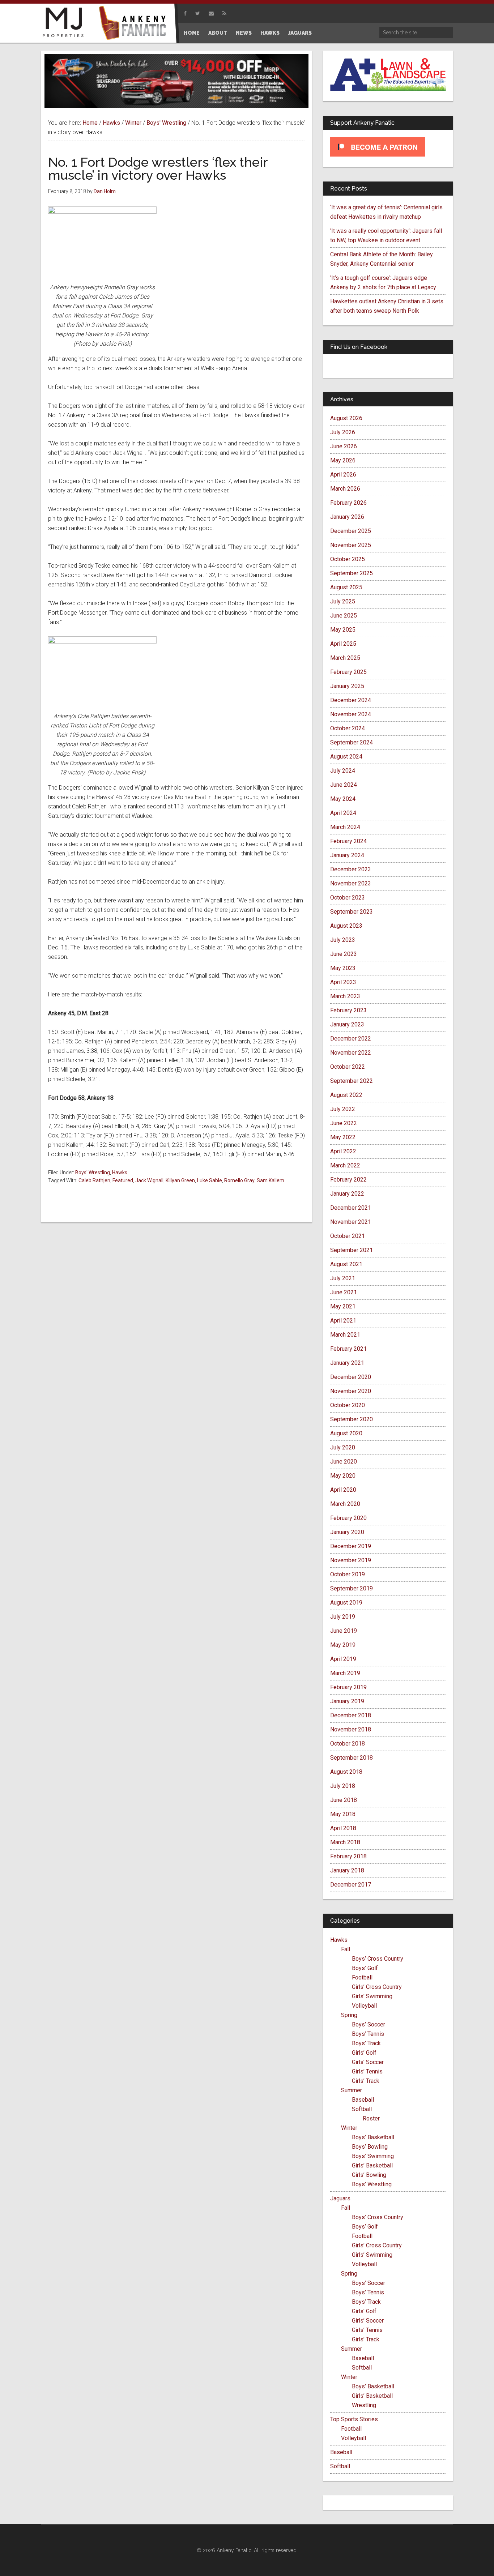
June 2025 (344, 616)
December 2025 (351, 531)
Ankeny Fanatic (135, 24)
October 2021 (348, 1236)
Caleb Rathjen (94, 1180)
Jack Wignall (149, 1180)
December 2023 (351, 869)
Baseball (363, 2100)
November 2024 (351, 714)
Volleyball (364, 2006)
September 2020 (352, 1419)
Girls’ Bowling (369, 2175)
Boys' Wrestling (93, 1172)
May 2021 (343, 1306)
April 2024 (343, 813)
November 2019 (351, 1560)
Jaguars (340, 2198)
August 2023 (346, 926)
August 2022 (346, 1095)
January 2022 (347, 1194)
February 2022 (348, 1180)
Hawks (120, 1172)
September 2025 (352, 573)
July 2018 (343, 1786)
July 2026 (343, 432)
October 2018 (348, 1744)
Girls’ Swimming (372, 1996)
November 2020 (351, 1391)
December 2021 (351, 1208)
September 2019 (352, 1588)
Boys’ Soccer (369, 2024)
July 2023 (343, 940)
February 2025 (348, 672)
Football (362, 1977)
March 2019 (345, 1673)
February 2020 (348, 1518)
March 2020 (345, 1504)
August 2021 (346, 1264)
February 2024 (348, 841)
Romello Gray (239, 1180)
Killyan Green (180, 1180)
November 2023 (351, 883)
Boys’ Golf (365, 1968)
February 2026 (348, 503)
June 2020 (344, 1462)
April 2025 (343, 644)
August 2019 (346, 1603)
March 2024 (345, 827)
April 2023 (343, 982)
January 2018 (347, 1870)
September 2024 (352, 742)
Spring (349, 2015)
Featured (123, 1180)
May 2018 (343, 1814)
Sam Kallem (271, 1180)
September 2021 (352, 1250)
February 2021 (348, 1349)
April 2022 (343, 1151)
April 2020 (343, 1490)
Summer (352, 2090)
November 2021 (351, 1222)
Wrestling (364, 2405)
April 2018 (343, 1828)
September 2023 (352, 912)
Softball (362, 2109)
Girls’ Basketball (372, 2165)
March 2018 (345, 1842)
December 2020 (351, 1377)
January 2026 (347, 517)
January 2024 (347, 855)
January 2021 (347, 1363)
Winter (349, 2128)
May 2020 (343, 1476)
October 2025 (348, 559)
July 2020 (343, 1447)
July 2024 (343, 771)
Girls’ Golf (364, 2053)
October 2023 (348, 898)
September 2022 (352, 1081)
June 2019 (344, 1631)
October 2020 (348, 1405)
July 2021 (343, 1278)
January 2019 (347, 1701)
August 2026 (346, 418)
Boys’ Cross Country (378, 1959)
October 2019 (348, 1574)
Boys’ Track (366, 2043)
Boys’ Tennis (368, 2034)
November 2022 (351, 1053)
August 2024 (346, 757)
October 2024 (348, 728)
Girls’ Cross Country (377, 1987)
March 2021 (345, 1335)
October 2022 (348, 1067)
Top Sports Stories (354, 2419)
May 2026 (343, 460)
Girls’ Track (366, 2081)
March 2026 (345, 489)
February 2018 (348, 1856)
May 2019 (343, 1645)
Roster (371, 2118)
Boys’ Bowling (370, 2147)
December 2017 (351, 1885)
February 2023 (348, 1010)
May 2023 (343, 968)
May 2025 (343, 630)
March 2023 (345, 996)
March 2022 (345, 1165)
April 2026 (343, 475)
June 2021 (344, 1292)
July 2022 (343, 1109)
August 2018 (346, 1772)
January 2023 (347, 1024)
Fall (346, 1949)
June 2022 (344, 1123)
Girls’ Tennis (367, 2071)
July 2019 (343, 1617)
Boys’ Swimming (373, 2156)
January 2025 (347, 686)
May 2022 (343, 1137)
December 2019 (351, 1546)
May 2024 (343, 799)
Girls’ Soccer (368, 2062)
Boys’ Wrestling (372, 2184)
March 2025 (345, 658)
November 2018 (351, 1729)
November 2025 (351, 545)
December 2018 (351, 1715)
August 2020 (346, 1433)
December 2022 (351, 1039)
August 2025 (346, 587)
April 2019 (343, 1659)
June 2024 (344, 785)
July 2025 (343, 601)
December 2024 (351, 700)
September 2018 (352, 1758)
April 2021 (343, 1321)
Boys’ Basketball (373, 2137)
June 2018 (344, 1800)
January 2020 (347, 1532)
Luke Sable (210, 1180)
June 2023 (344, 954)
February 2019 (348, 1687)
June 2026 (344, 446)
